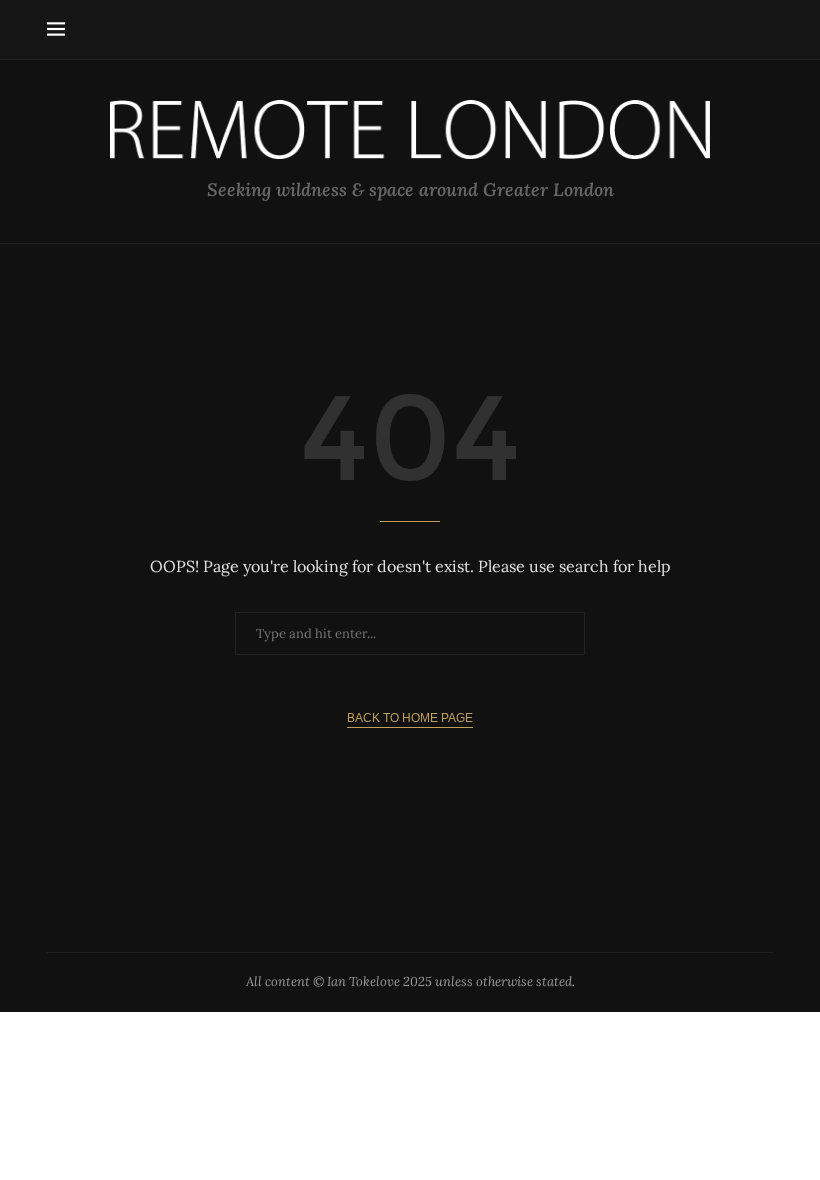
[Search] (763, 30)
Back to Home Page (410, 718)
